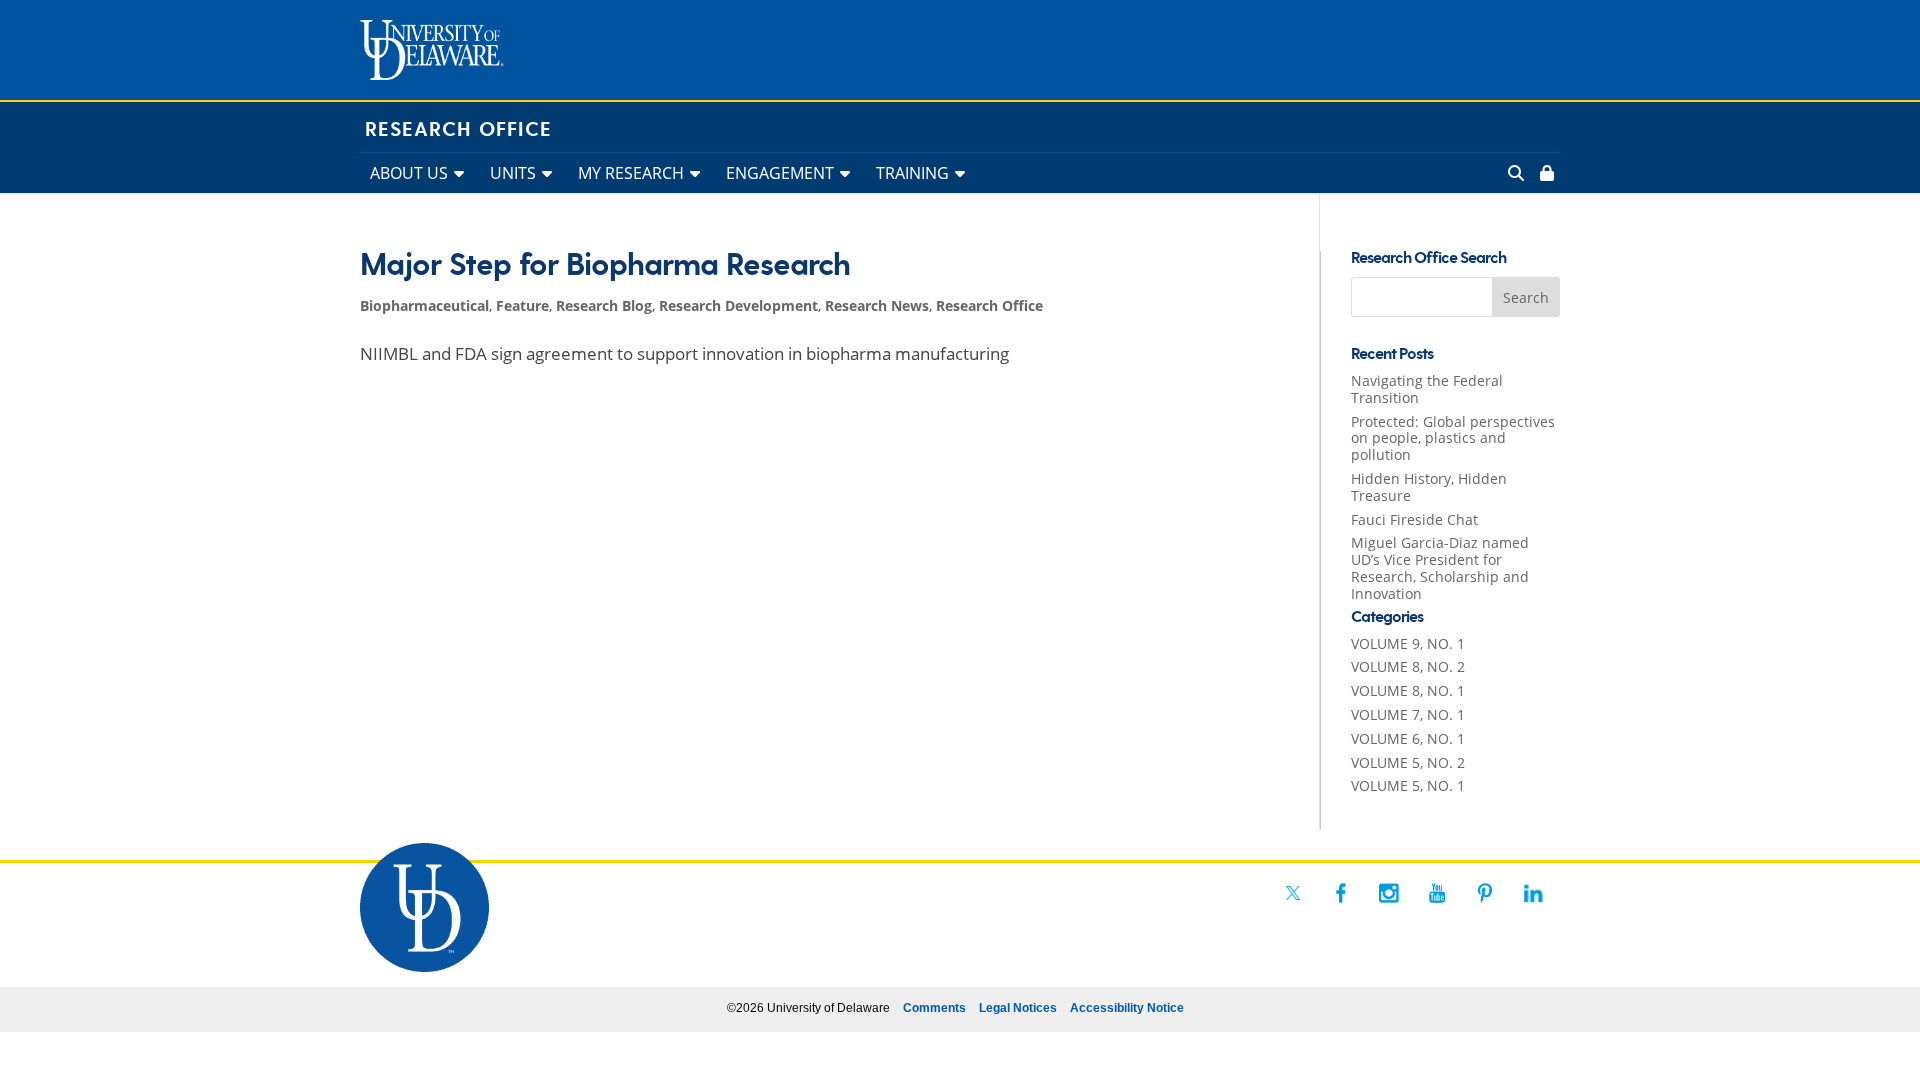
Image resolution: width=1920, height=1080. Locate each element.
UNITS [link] (513, 173)
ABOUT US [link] (409, 173)
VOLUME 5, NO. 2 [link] (1408, 762)
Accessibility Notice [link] (1127, 1008)
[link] (1545, 173)
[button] (1526, 297)
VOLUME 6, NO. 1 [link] (1408, 738)
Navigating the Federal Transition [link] (1427, 389)
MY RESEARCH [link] (631, 173)
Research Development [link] (738, 305)
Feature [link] (522, 305)
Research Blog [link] (604, 305)
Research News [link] (877, 305)
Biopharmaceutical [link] (424, 305)
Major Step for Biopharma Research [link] (605, 266)
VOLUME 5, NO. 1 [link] (1408, 785)
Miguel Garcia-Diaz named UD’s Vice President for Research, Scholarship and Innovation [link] (1440, 567)
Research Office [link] (458, 130)
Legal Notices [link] (1018, 1008)
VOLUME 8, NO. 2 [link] (1408, 666)
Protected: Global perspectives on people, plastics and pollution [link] (1453, 438)
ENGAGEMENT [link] (780, 173)
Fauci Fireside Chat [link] (1414, 519)
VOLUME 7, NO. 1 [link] (1408, 714)
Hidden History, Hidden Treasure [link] (1429, 487)
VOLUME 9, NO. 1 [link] (1408, 643)
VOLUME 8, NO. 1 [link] (1408, 690)
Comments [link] (934, 1008)
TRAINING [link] (912, 173)
